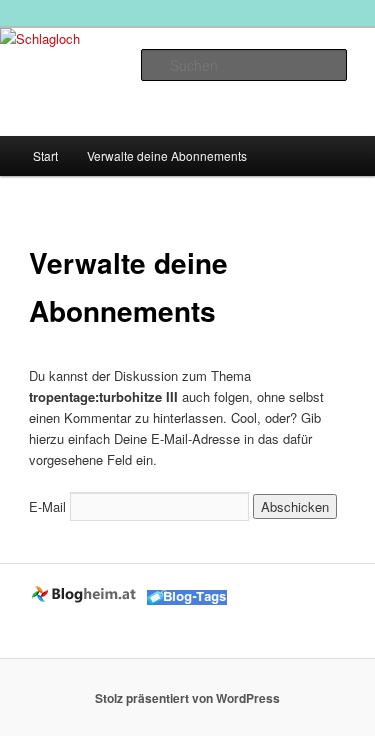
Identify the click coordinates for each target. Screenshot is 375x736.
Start (45, 155)
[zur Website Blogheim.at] (86, 600)
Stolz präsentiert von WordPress (187, 698)
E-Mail (47, 506)
